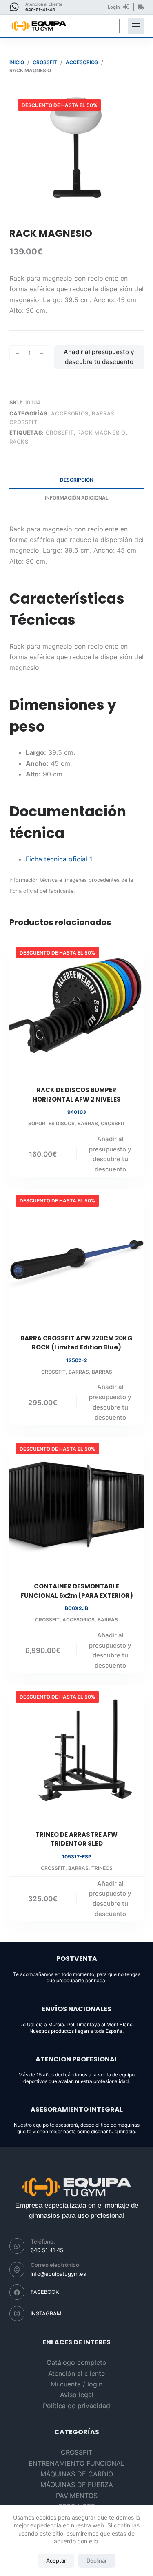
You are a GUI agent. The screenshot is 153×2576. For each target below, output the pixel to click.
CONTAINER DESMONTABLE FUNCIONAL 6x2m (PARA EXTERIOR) (77, 1591)
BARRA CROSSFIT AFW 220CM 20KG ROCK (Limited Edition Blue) (76, 1343)
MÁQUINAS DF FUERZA (77, 2485)
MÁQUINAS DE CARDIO (77, 2474)
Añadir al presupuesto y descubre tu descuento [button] (110, 1154)
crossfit (60, 433)
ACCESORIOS (70, 413)
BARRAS (103, 413)
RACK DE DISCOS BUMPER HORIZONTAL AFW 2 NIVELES (77, 1095)
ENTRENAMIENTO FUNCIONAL (76, 2463)
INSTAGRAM (46, 2313)
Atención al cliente (76, 2373)
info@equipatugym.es (58, 2274)
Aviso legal (77, 2395)
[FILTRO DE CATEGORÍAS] (136, 26)
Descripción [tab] (77, 480)
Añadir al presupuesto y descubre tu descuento (99, 357)
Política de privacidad (76, 2406)
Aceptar (56, 2560)
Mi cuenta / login (76, 2384)
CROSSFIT (23, 422)
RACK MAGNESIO (101, 433)
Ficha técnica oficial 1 (59, 859)
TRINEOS (102, 1868)
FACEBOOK (45, 2292)
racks (19, 442)
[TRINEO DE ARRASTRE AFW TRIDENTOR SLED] (77, 1753)
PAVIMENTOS (77, 2496)
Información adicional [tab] (77, 498)
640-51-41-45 (40, 9)
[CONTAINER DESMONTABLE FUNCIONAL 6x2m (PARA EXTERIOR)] (77, 1504)
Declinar (97, 2560)
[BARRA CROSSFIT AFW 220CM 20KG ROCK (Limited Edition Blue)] (77, 1256)
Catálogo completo (76, 2362)
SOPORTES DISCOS (51, 1123)
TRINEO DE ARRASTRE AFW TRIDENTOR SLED (76, 1839)
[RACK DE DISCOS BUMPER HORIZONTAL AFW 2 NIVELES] (77, 1008)
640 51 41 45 (47, 2250)
